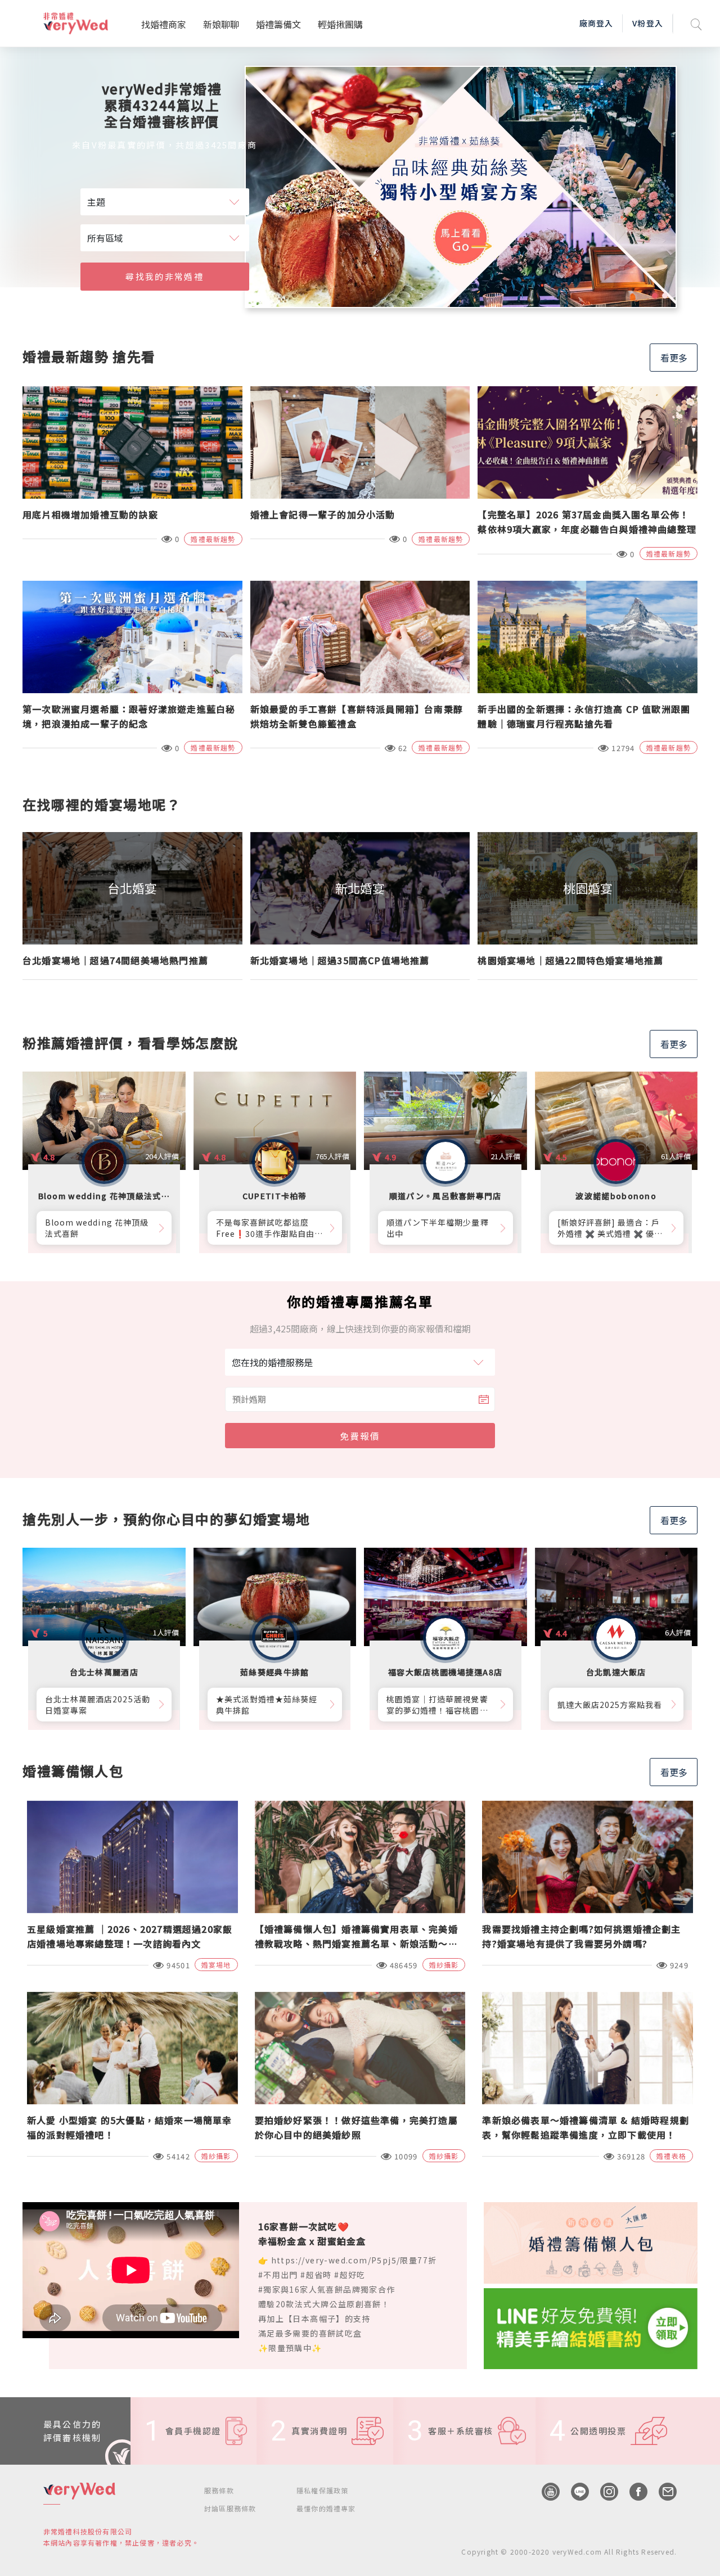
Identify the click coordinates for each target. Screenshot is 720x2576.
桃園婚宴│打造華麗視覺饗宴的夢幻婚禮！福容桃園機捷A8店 (437, 1705)
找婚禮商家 (164, 24)
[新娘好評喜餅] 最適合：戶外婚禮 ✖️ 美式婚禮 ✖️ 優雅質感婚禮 (610, 1228)
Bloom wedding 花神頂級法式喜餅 (97, 1228)
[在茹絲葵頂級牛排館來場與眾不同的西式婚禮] (461, 187)
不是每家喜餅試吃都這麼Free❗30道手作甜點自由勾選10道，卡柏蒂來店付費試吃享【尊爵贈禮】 (270, 1228)
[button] (655, 296)
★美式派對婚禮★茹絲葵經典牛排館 (267, 1705)
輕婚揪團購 (340, 24)
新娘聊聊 (221, 24)
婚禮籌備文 (278, 24)
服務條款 (219, 2490)
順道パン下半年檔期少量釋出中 (438, 1228)
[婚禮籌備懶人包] (591, 2241)
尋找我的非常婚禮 (164, 276)
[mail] (662, 2492)
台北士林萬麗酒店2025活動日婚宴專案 (98, 1705)
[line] (574, 2492)
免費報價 (360, 1436)
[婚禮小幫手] (591, 2327)
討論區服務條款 (230, 2508)
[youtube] (545, 2492)
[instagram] (604, 2492)
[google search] (696, 23)
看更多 (674, 358)
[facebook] (633, 2492)
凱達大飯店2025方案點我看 (610, 1705)
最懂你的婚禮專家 (326, 2508)
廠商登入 (596, 23)
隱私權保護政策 (322, 2490)
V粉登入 (647, 23)
